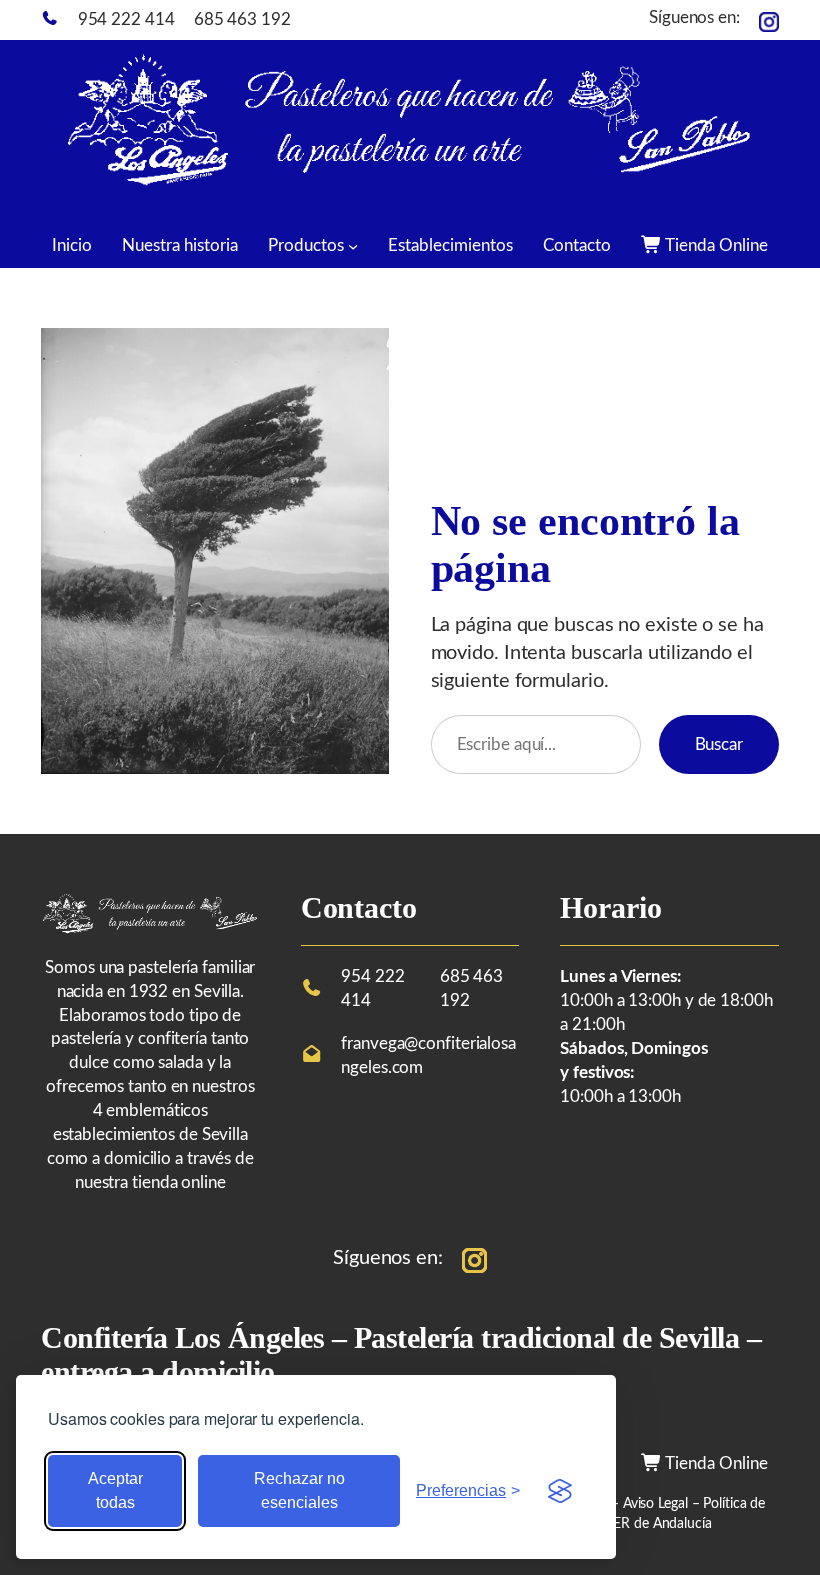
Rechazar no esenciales (299, 1490)
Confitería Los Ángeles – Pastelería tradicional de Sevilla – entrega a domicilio (401, 1355)
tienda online (179, 1182)
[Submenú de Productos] (353, 245)
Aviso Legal (657, 1504)
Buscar (719, 744)
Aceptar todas (115, 1490)
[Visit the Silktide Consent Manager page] (560, 1491)
